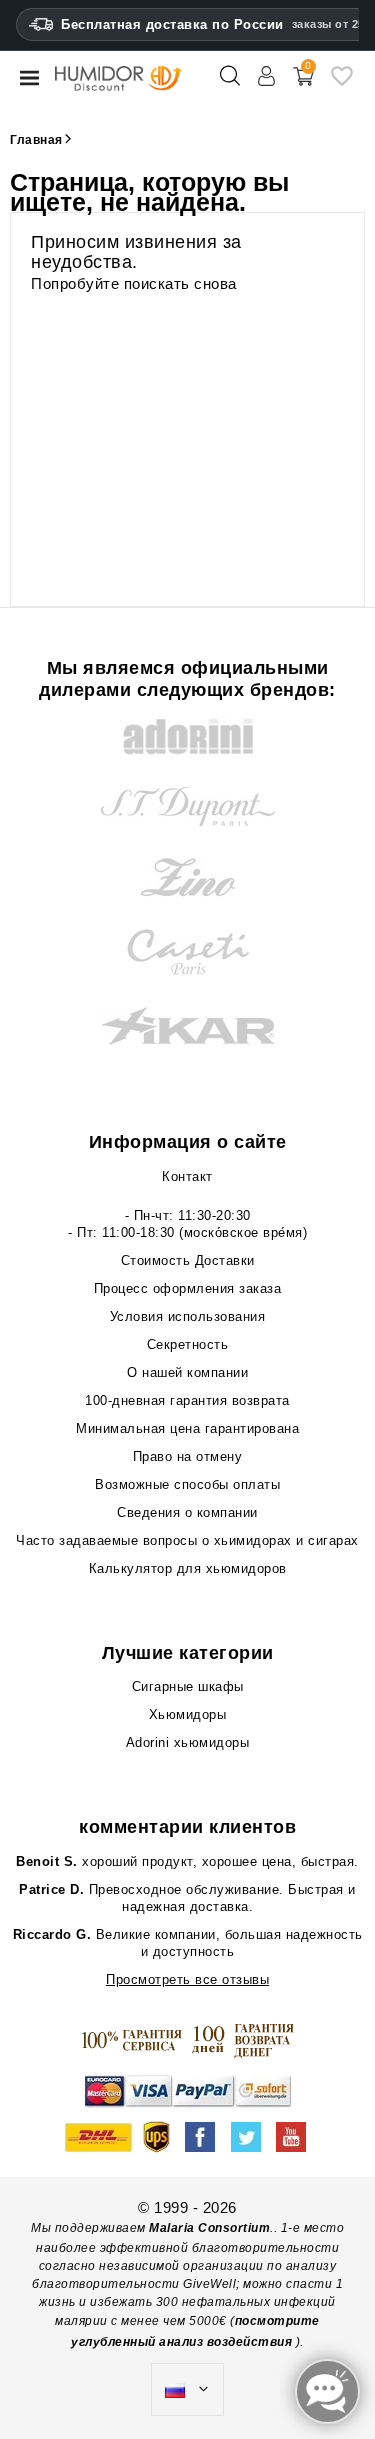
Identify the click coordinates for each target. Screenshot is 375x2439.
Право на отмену (188, 1456)
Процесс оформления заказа (188, 1288)
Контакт (187, 1176)
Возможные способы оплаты (187, 1484)
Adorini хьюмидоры (188, 1742)
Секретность (188, 1344)
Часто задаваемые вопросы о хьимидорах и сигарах (187, 1540)
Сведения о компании (187, 1512)
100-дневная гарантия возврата (187, 1400)
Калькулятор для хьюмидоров (188, 1568)
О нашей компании (187, 1372)
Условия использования (188, 1316)
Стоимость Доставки (188, 1260)
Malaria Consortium (209, 2228)
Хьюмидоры (188, 1714)
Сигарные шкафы (188, 1686)
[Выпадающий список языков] (187, 2390)
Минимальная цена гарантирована (187, 1428)
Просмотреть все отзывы (187, 1979)
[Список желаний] (342, 83)
